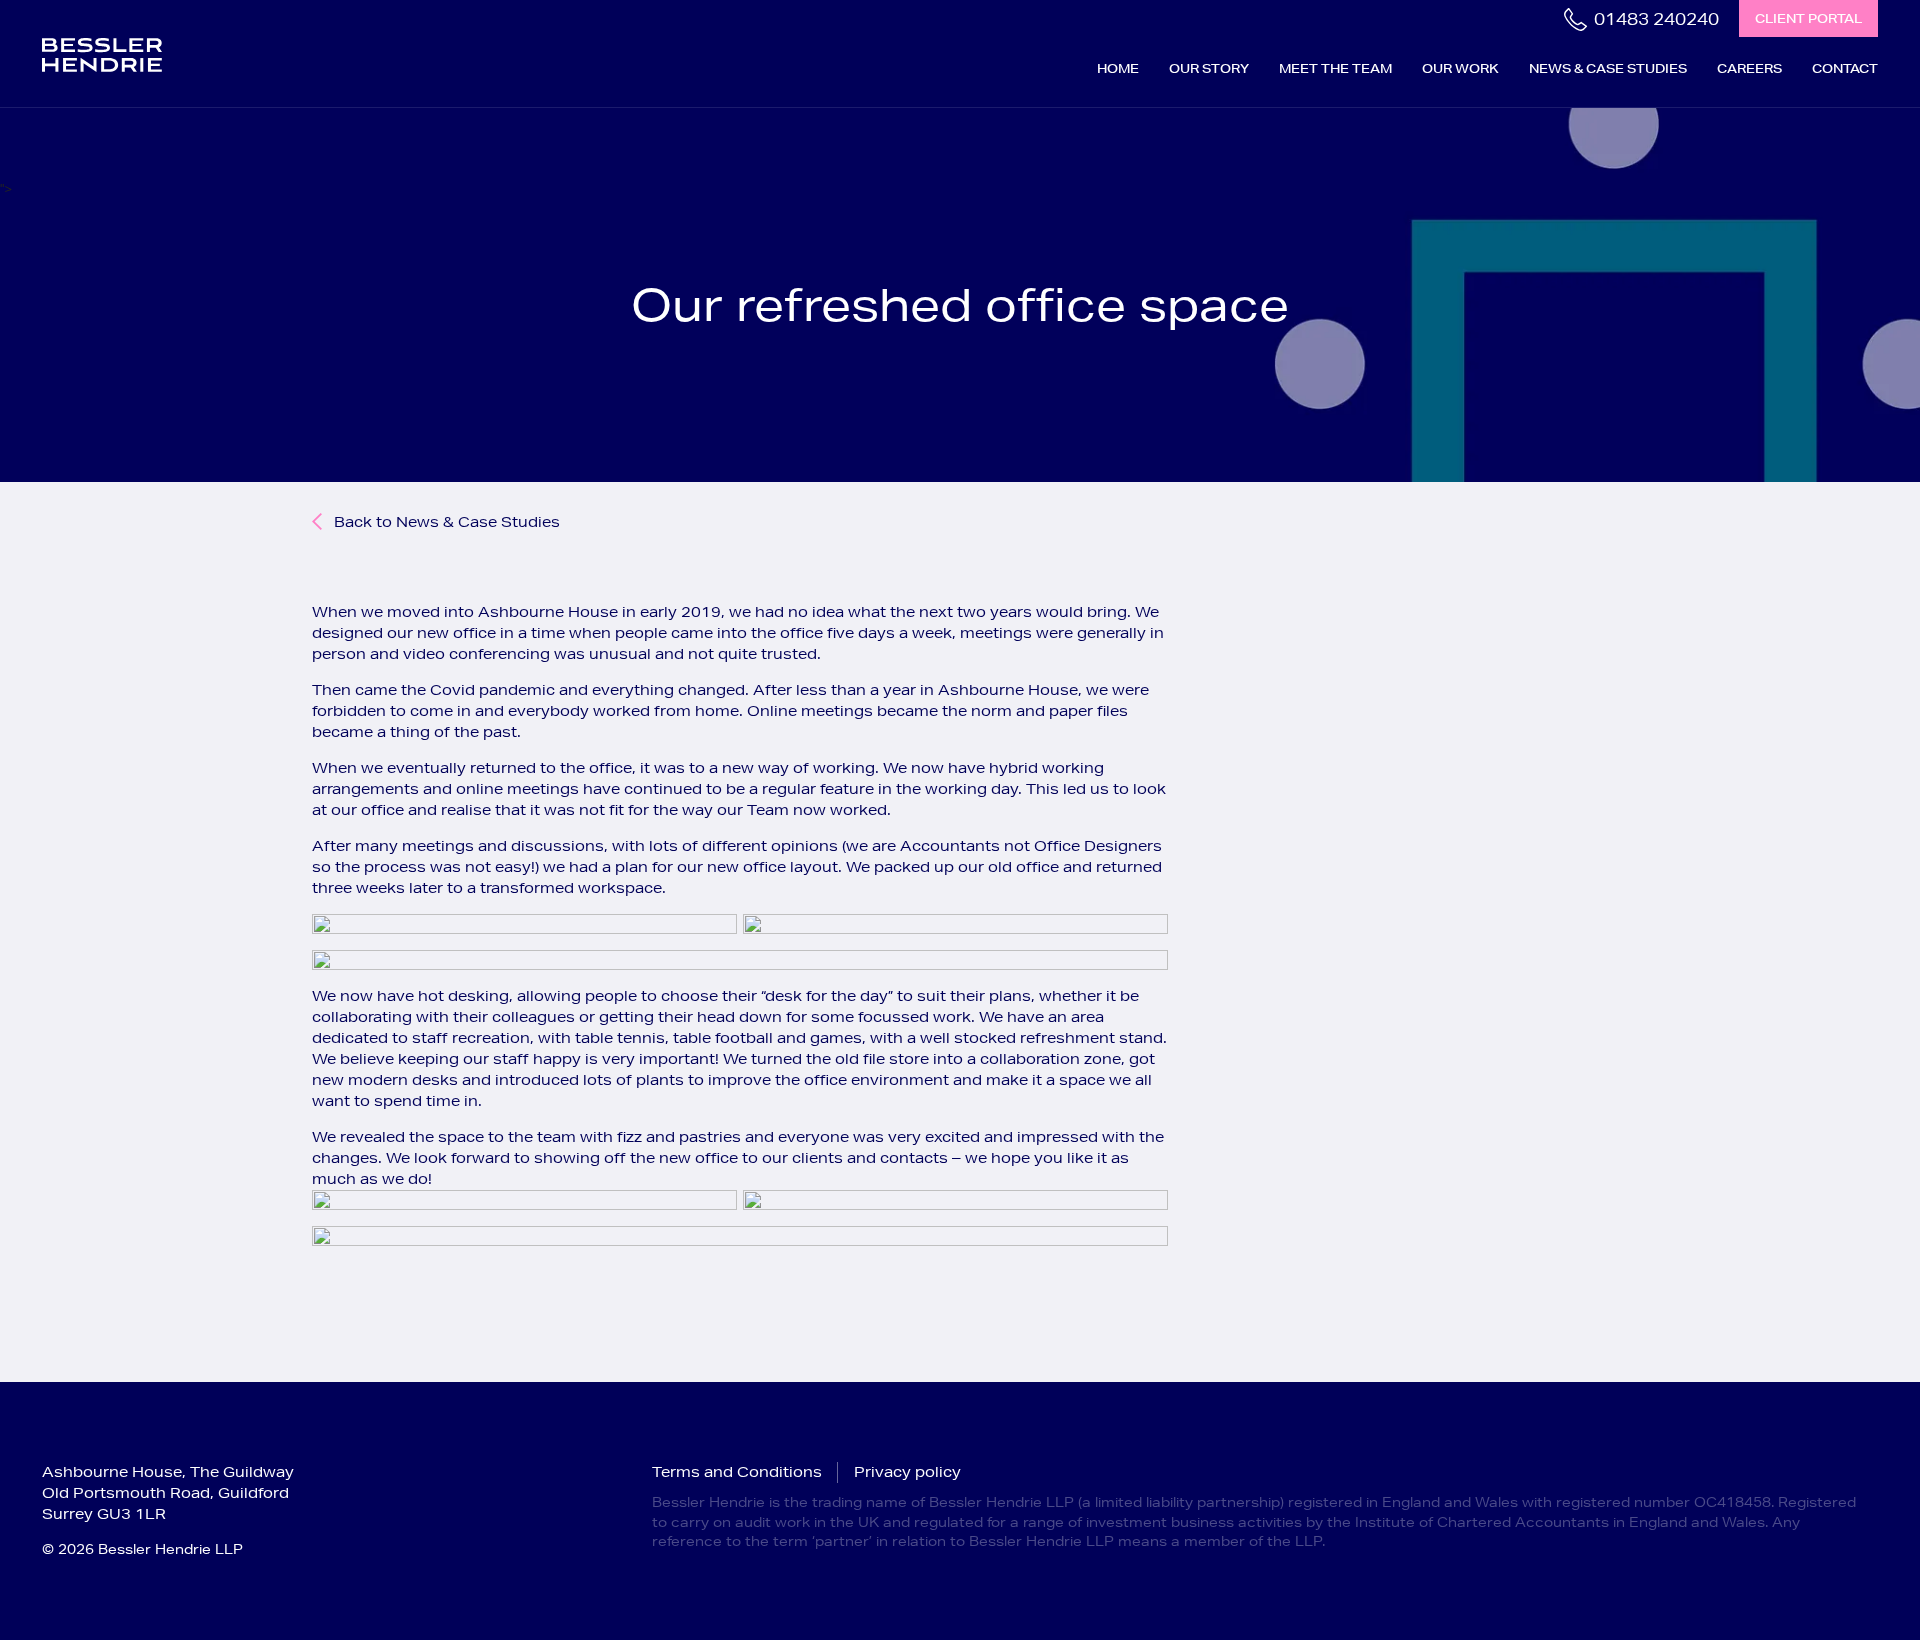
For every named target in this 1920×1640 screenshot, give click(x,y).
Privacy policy (907, 1472)
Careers (1749, 68)
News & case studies (1608, 68)
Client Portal (1808, 18)
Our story (1209, 68)
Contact (1845, 68)
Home (1118, 68)
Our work (1460, 68)
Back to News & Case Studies (447, 522)
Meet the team (1335, 68)
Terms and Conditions (737, 1472)
